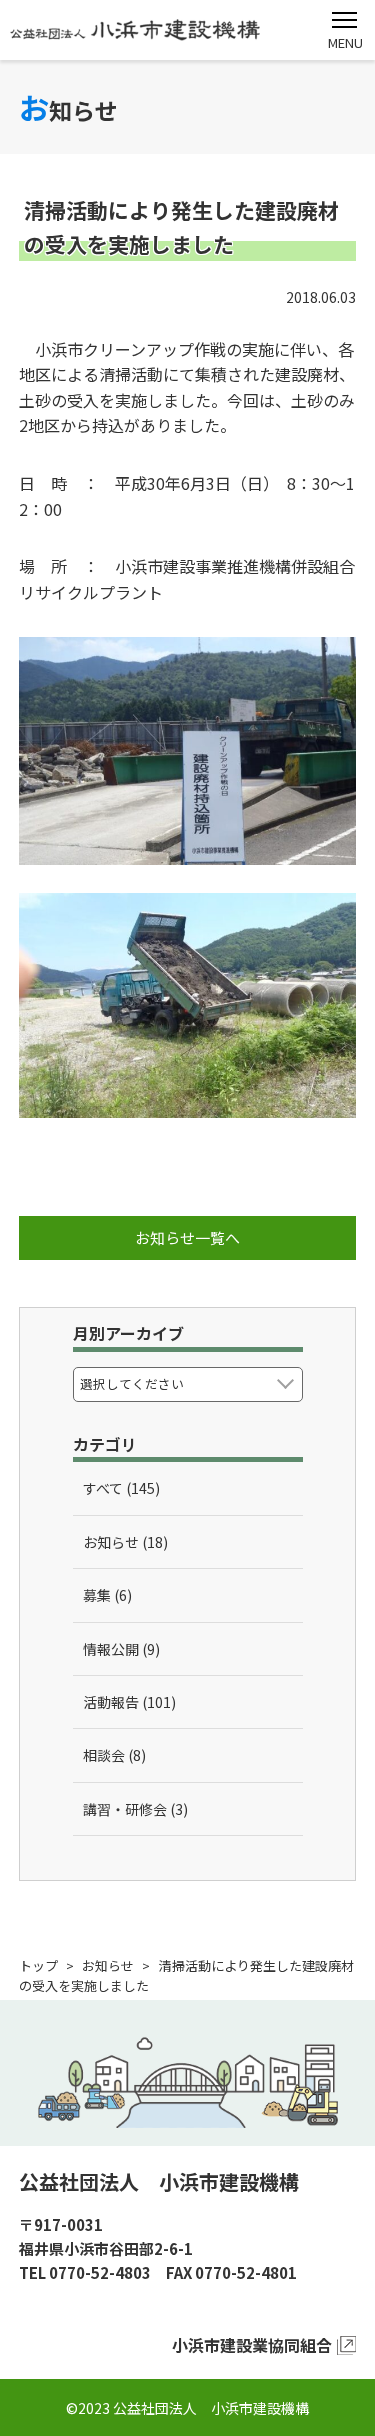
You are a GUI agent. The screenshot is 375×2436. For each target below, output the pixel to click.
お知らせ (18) (125, 1542)
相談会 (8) (114, 1755)
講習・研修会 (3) (135, 1809)
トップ (38, 1965)
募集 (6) (107, 1595)
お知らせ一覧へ (187, 1237)
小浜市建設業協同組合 (252, 2345)
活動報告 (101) (129, 1702)
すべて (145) (121, 1488)
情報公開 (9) (121, 1649)
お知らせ (108, 1965)
